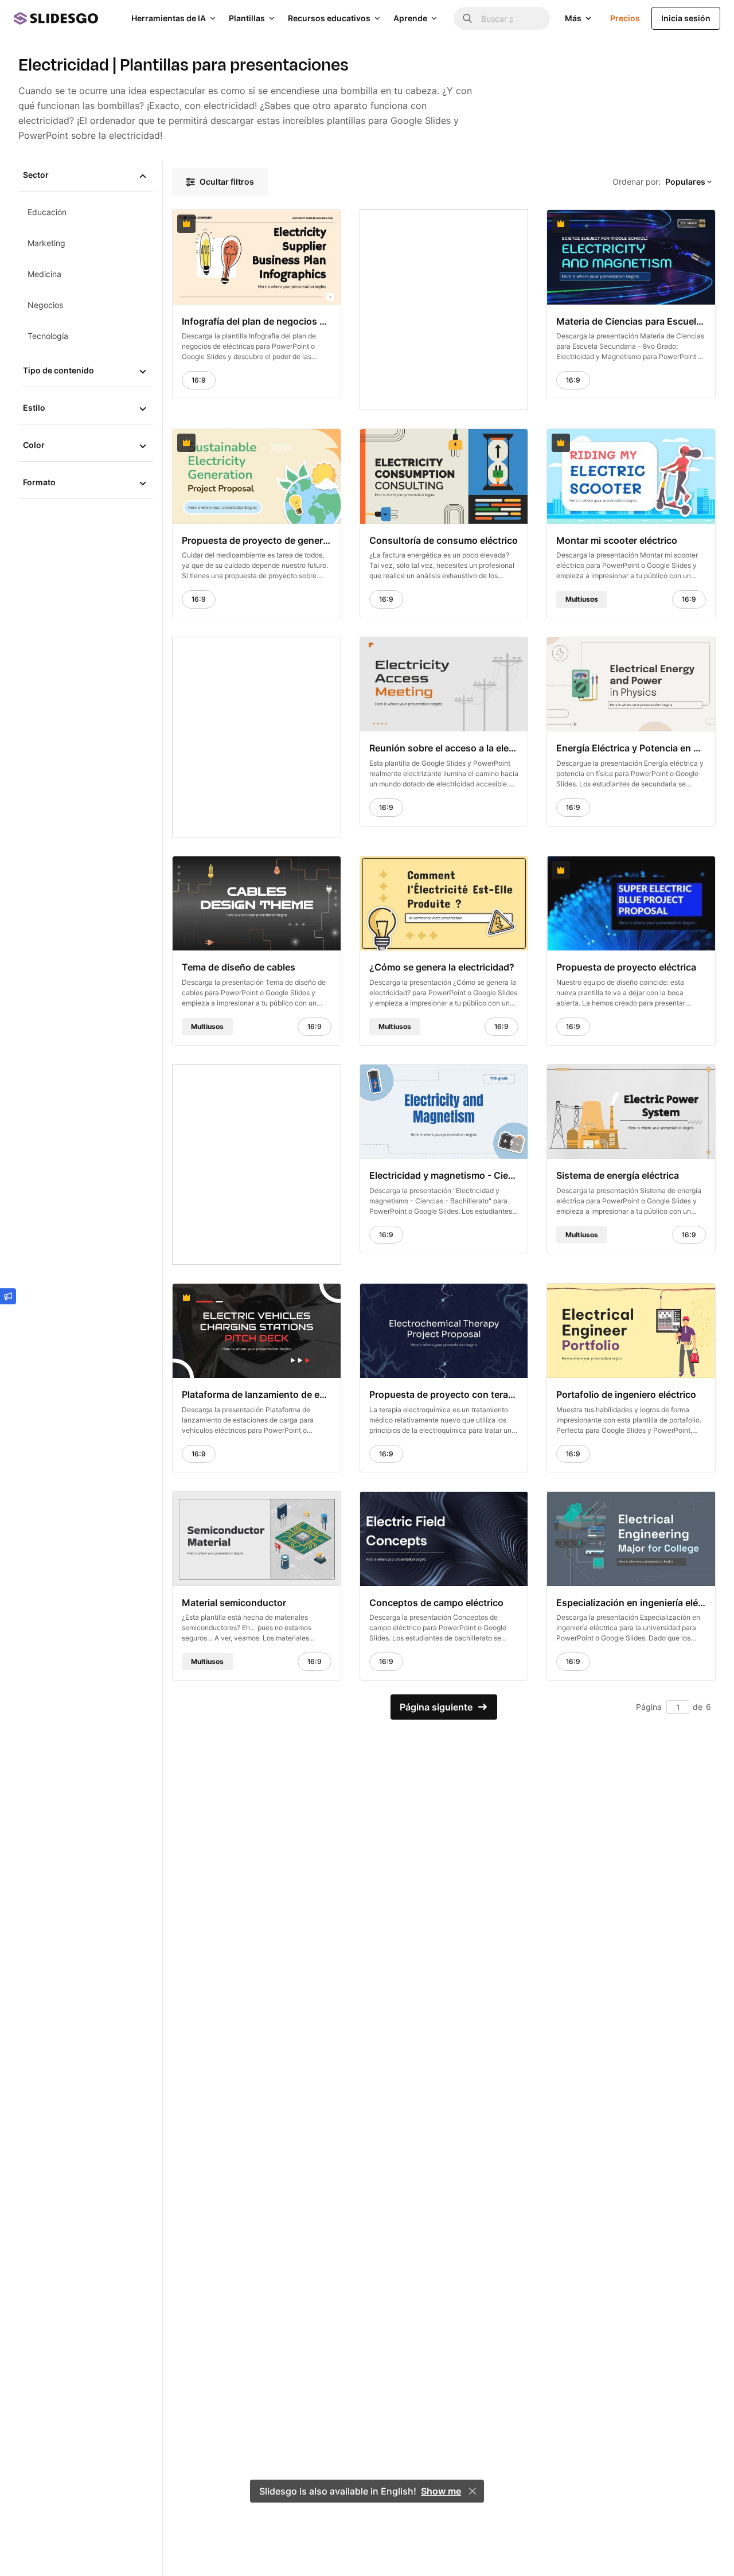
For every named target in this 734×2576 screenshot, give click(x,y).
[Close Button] (473, 2491)
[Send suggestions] (8, 1296)
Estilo (34, 408)
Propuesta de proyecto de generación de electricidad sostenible (257, 540)
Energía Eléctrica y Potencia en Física (631, 748)
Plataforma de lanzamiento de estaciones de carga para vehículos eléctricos (257, 1394)
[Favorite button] (304, 224)
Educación (47, 212)
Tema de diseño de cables (239, 967)
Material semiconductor (234, 1603)
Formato (39, 482)
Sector (36, 175)
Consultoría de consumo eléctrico (444, 540)
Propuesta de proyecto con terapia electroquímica (444, 1394)
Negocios (45, 305)
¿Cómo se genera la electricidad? (442, 967)
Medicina (44, 274)
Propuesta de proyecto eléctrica (626, 967)
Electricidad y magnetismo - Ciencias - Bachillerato (444, 1175)
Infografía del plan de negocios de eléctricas (257, 321)
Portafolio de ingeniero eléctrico (626, 1394)
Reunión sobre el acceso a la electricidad (444, 748)
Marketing (46, 243)
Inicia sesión (686, 18)
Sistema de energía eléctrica (618, 1175)
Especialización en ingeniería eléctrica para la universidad (631, 1603)
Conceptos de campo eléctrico (436, 1603)
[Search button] (467, 18)
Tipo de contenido (58, 370)
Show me (441, 2491)
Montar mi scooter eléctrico (617, 540)
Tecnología (48, 336)
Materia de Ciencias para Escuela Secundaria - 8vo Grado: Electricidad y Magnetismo (631, 321)
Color (34, 445)
